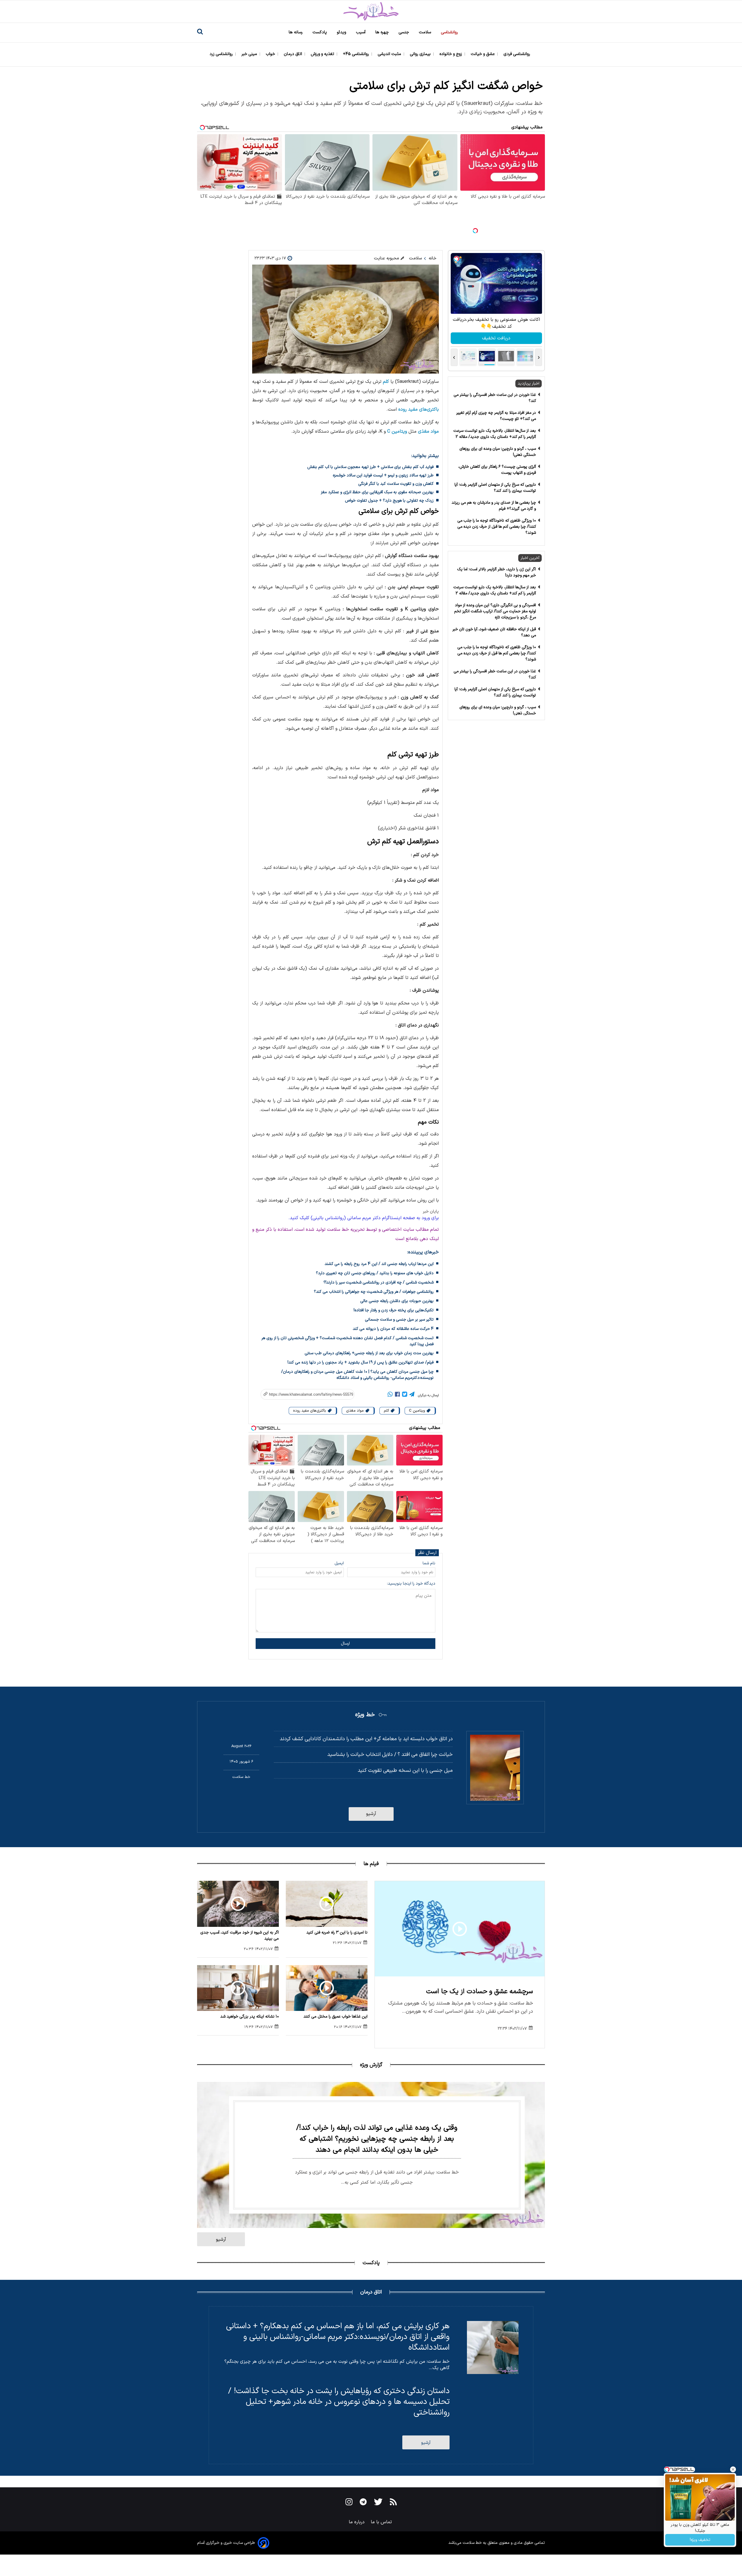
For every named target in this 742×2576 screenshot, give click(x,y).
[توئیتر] (405, 1395)
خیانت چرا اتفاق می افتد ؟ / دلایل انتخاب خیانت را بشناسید (390, 1755)
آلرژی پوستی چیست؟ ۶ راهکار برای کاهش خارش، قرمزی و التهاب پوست (497, 470)
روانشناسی (450, 32)
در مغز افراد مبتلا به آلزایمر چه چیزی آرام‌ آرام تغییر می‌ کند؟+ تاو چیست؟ (496, 416)
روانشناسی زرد (222, 54)
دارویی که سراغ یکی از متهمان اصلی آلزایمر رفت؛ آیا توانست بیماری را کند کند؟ (495, 488)
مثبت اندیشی (390, 54)
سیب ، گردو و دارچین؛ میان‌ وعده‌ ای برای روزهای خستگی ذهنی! (498, 452)
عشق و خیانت (483, 54)
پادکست (320, 32)
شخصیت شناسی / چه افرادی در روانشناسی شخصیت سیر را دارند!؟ (379, 1282)
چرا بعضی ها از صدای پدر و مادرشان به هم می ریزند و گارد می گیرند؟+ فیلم (494, 506)
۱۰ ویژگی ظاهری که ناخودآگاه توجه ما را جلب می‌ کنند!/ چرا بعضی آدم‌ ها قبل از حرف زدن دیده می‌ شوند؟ (497, 527)
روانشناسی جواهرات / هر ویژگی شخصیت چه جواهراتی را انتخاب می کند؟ (374, 1292)
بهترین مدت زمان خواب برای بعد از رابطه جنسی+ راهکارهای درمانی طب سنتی (369, 1353)
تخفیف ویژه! (700, 2540)
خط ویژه (365, 1715)
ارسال (345, 1644)
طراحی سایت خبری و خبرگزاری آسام (226, 2543)
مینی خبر (250, 54)
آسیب (361, 32)
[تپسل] (475, 231)
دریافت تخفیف (496, 338)
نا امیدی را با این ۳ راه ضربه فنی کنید (337, 1933)
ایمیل (339, 1563)
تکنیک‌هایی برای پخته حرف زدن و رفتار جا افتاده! (394, 1310)
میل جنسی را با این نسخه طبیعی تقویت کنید (405, 1771)
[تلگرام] (412, 1395)
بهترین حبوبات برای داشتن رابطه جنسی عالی (397, 1301)
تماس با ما (382, 2522)
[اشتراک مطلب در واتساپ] (390, 1395)
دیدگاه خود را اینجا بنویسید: (411, 1584)
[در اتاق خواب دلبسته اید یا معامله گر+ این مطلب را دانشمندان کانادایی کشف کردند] (495, 1768)
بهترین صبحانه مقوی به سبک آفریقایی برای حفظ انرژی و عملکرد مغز (377, 492)
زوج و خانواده (451, 54)
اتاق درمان (293, 54)
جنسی (404, 32)
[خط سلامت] (371, 11)
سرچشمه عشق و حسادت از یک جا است (480, 1992)
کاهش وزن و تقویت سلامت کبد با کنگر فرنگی (396, 484)
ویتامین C (397, 432)
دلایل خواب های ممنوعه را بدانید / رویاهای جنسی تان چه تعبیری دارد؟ (375, 1273)
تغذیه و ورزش (323, 54)
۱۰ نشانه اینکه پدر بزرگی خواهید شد (250, 2017)
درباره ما (357, 2522)
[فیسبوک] (397, 1395)
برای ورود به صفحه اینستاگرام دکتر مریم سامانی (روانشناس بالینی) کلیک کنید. (364, 1218)
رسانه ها (296, 32)
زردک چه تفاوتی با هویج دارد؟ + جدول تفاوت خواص (389, 501)
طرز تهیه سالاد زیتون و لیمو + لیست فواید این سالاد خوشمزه (383, 475)
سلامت (425, 32)
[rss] (393, 2503)
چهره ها (383, 32)
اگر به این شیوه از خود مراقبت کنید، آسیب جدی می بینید (240, 1936)
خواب (271, 54)
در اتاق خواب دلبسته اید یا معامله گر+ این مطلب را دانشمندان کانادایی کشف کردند (366, 1739)
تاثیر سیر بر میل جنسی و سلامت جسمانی (399, 1320)
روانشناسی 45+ (357, 54)
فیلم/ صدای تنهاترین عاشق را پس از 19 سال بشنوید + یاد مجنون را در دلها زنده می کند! (361, 1362)
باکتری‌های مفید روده (419, 409)
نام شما (429, 1563)
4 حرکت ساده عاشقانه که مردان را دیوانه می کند (393, 1329)
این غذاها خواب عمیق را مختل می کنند (335, 2017)
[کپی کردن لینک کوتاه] (304, 1394)
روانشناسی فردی (517, 54)
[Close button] (733, 2469)
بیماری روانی (421, 54)
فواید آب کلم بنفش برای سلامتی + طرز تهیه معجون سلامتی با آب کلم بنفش (370, 467)
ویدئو (342, 32)
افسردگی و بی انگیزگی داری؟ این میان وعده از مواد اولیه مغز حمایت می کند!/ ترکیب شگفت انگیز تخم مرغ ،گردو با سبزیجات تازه (495, 611)
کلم (386, 382)
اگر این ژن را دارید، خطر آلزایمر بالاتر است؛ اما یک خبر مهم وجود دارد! (497, 572)
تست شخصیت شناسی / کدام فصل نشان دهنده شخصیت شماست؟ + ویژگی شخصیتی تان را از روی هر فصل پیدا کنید (348, 1341)
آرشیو (371, 1814)
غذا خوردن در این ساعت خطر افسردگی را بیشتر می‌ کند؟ (495, 398)
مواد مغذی (428, 432)
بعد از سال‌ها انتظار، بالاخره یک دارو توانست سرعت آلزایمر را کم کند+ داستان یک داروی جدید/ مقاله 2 (495, 434)
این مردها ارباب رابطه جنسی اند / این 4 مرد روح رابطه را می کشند (379, 1264)
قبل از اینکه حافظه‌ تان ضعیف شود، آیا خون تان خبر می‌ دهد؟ (494, 632)
